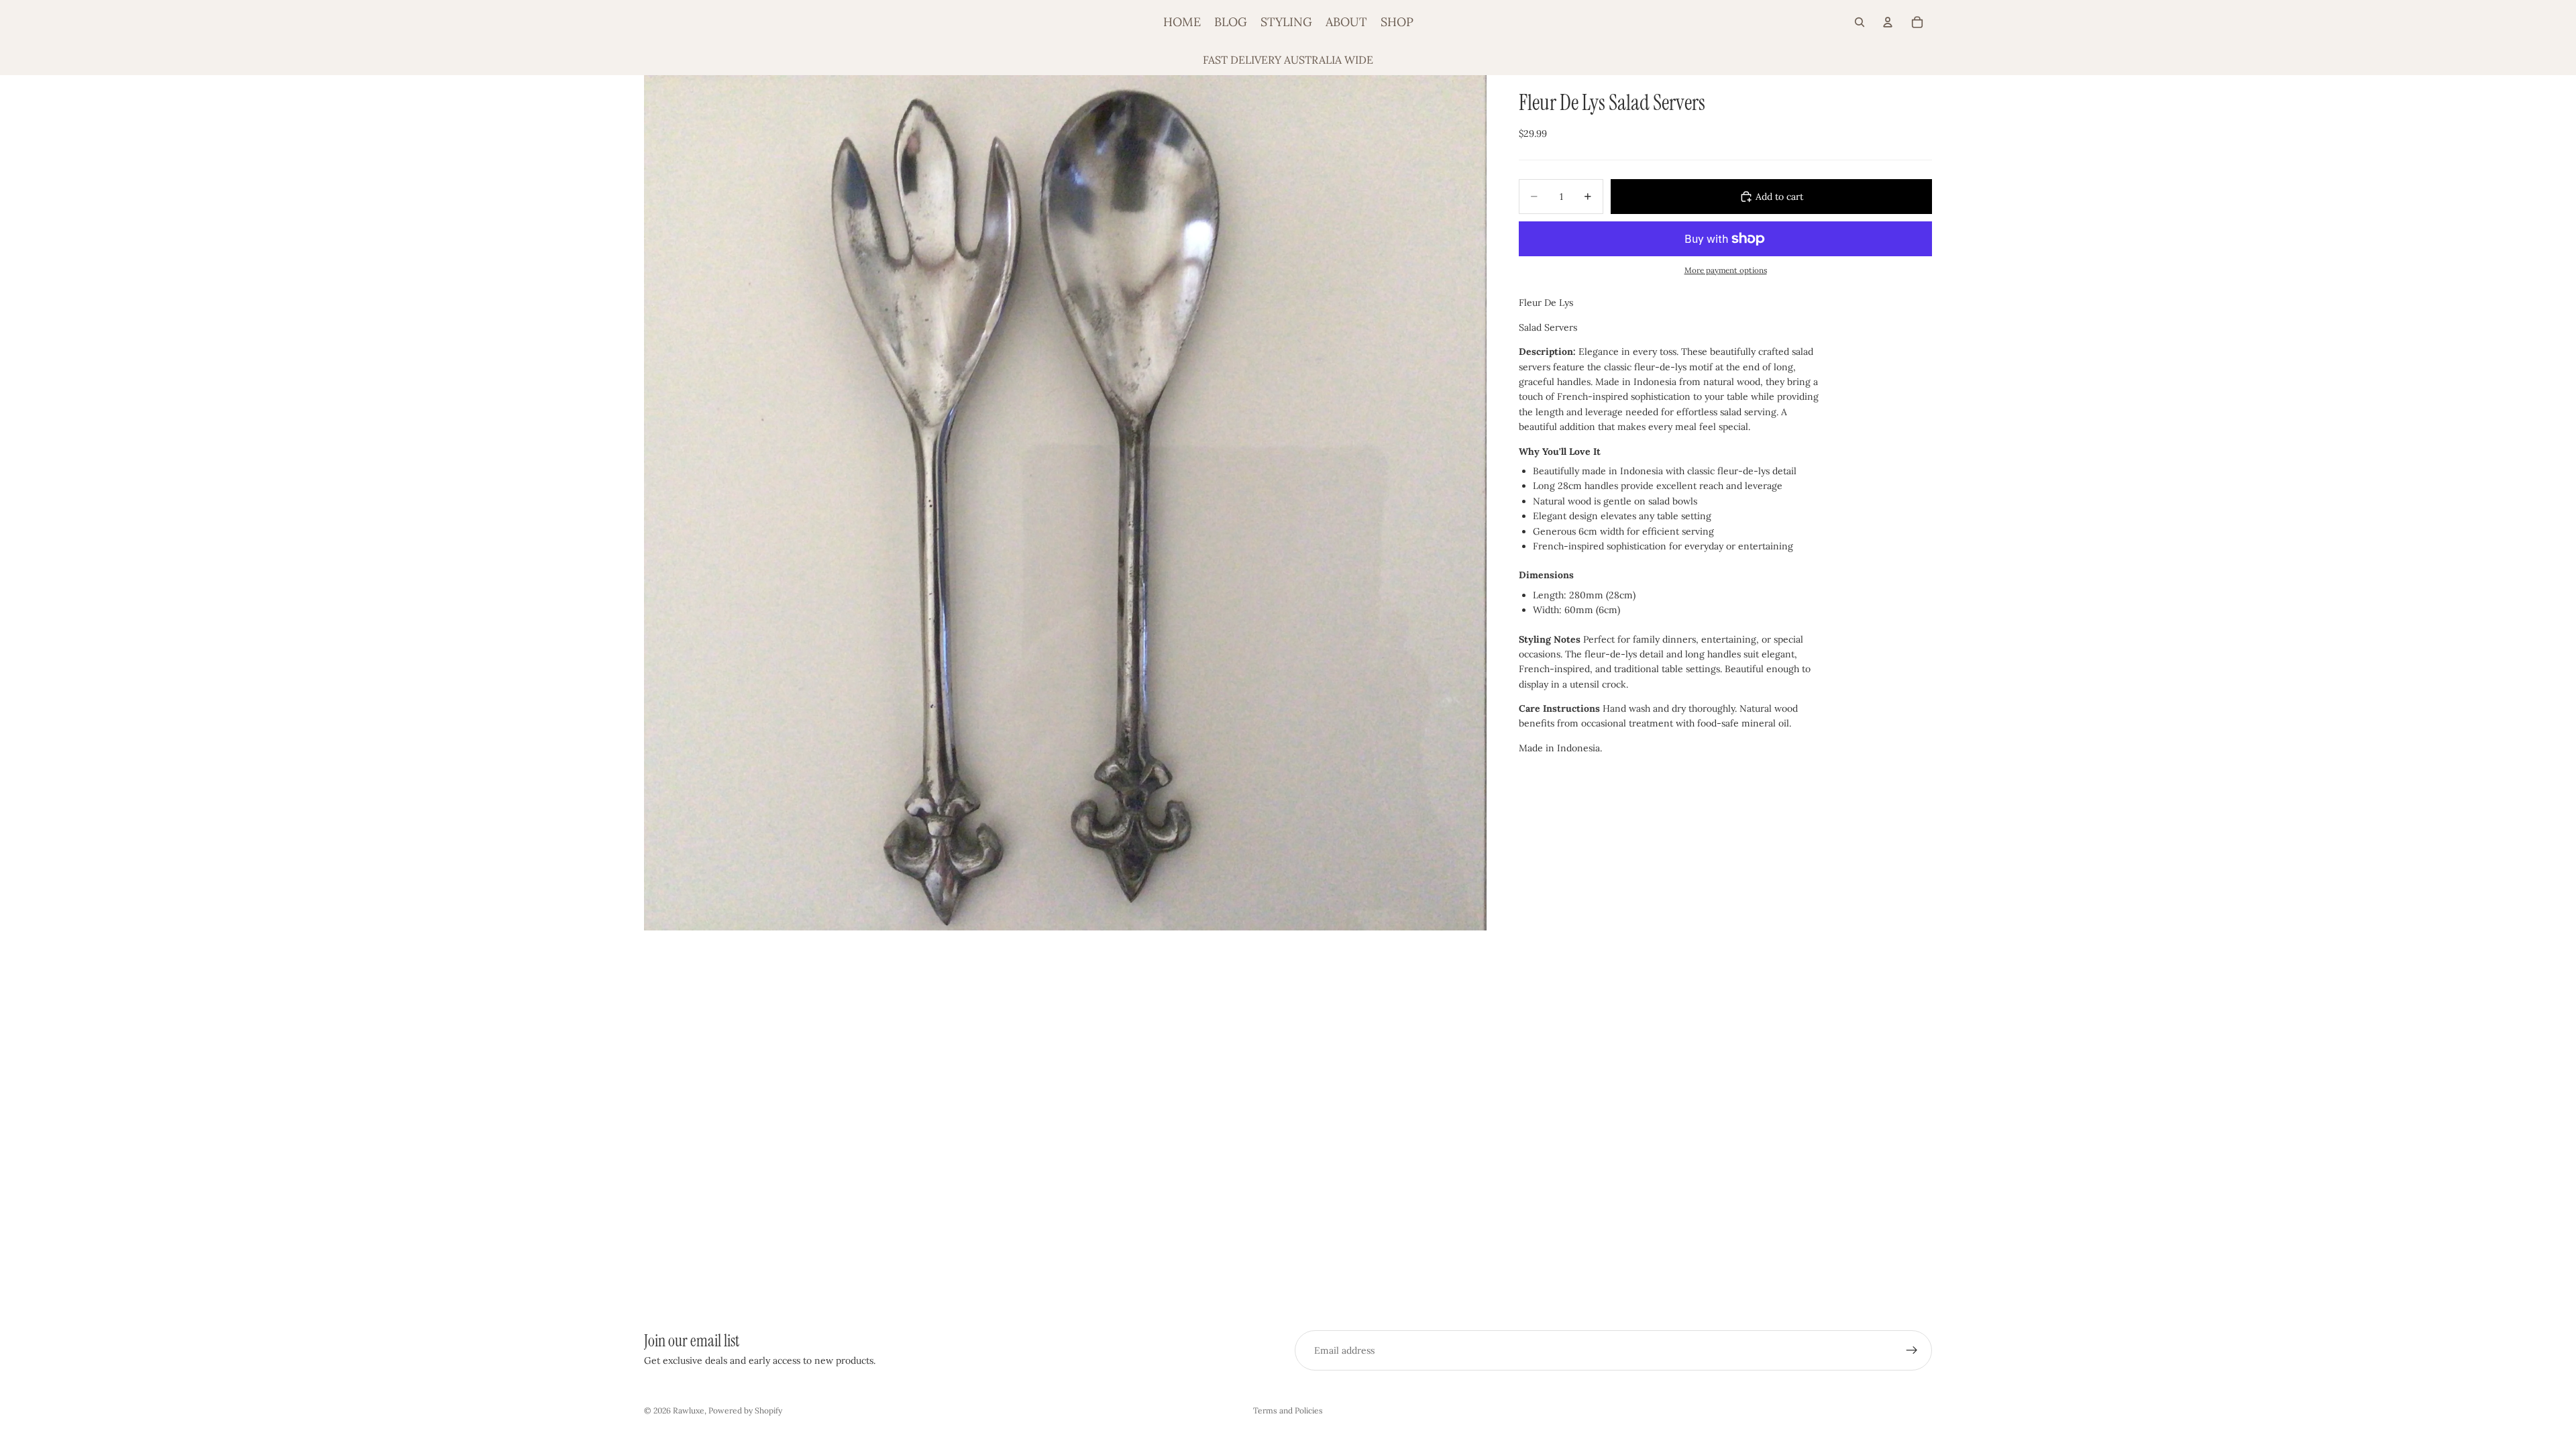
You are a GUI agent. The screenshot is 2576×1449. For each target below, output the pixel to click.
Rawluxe (689, 1410)
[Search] (1860, 22)
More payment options (1726, 270)
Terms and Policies (1288, 1410)
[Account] (1888, 22)
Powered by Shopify (745, 1410)
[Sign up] (1912, 1350)
